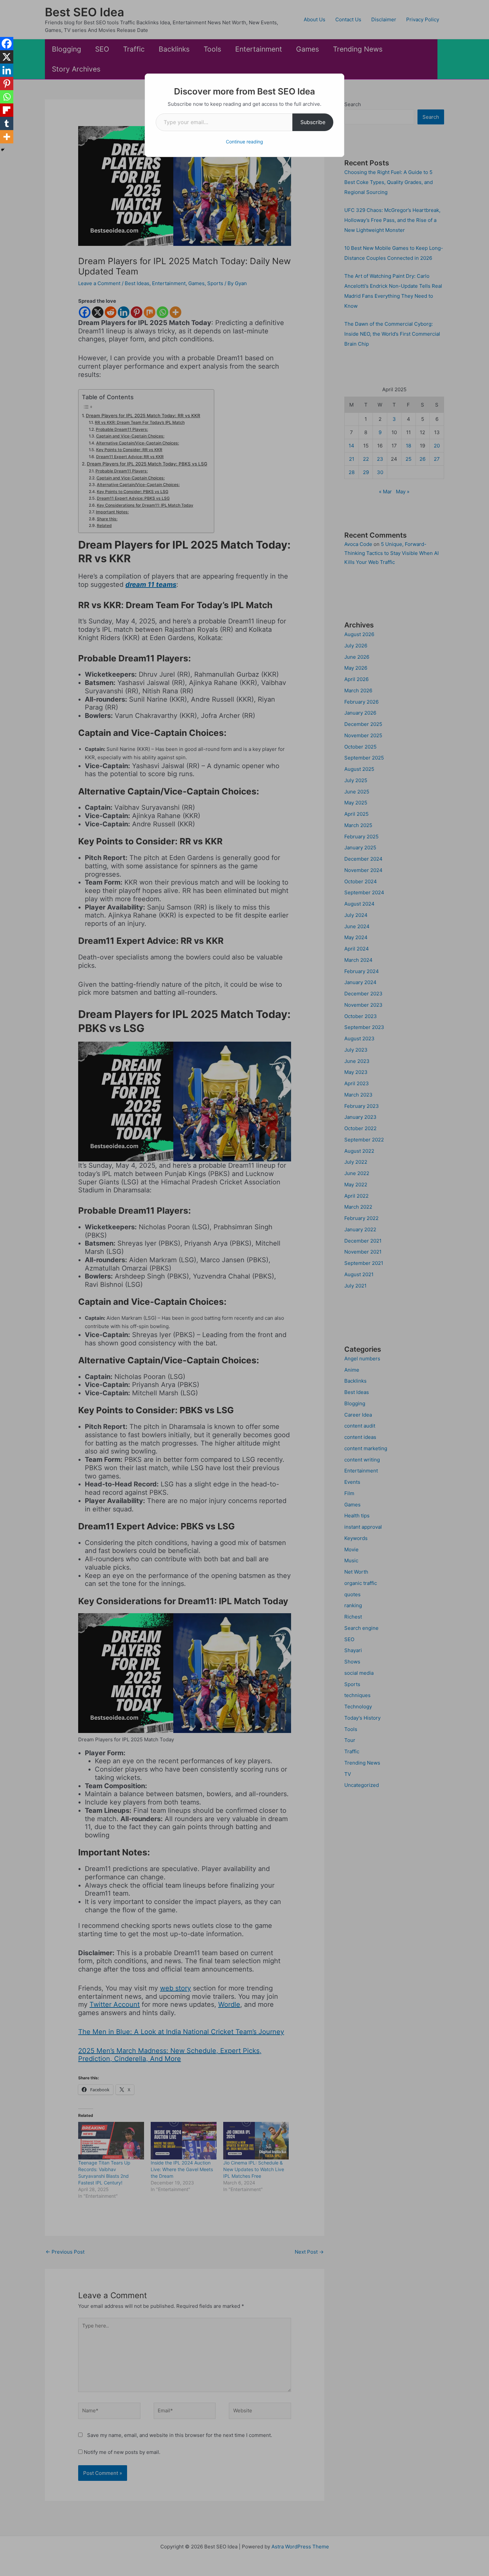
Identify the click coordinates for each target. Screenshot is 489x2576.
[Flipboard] (7, 110)
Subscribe (313, 122)
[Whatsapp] (7, 97)
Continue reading (244, 142)
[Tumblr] (7, 123)
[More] (7, 137)
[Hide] (3, 150)
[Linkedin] (7, 70)
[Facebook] (7, 44)
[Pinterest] (7, 84)
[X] (7, 57)
